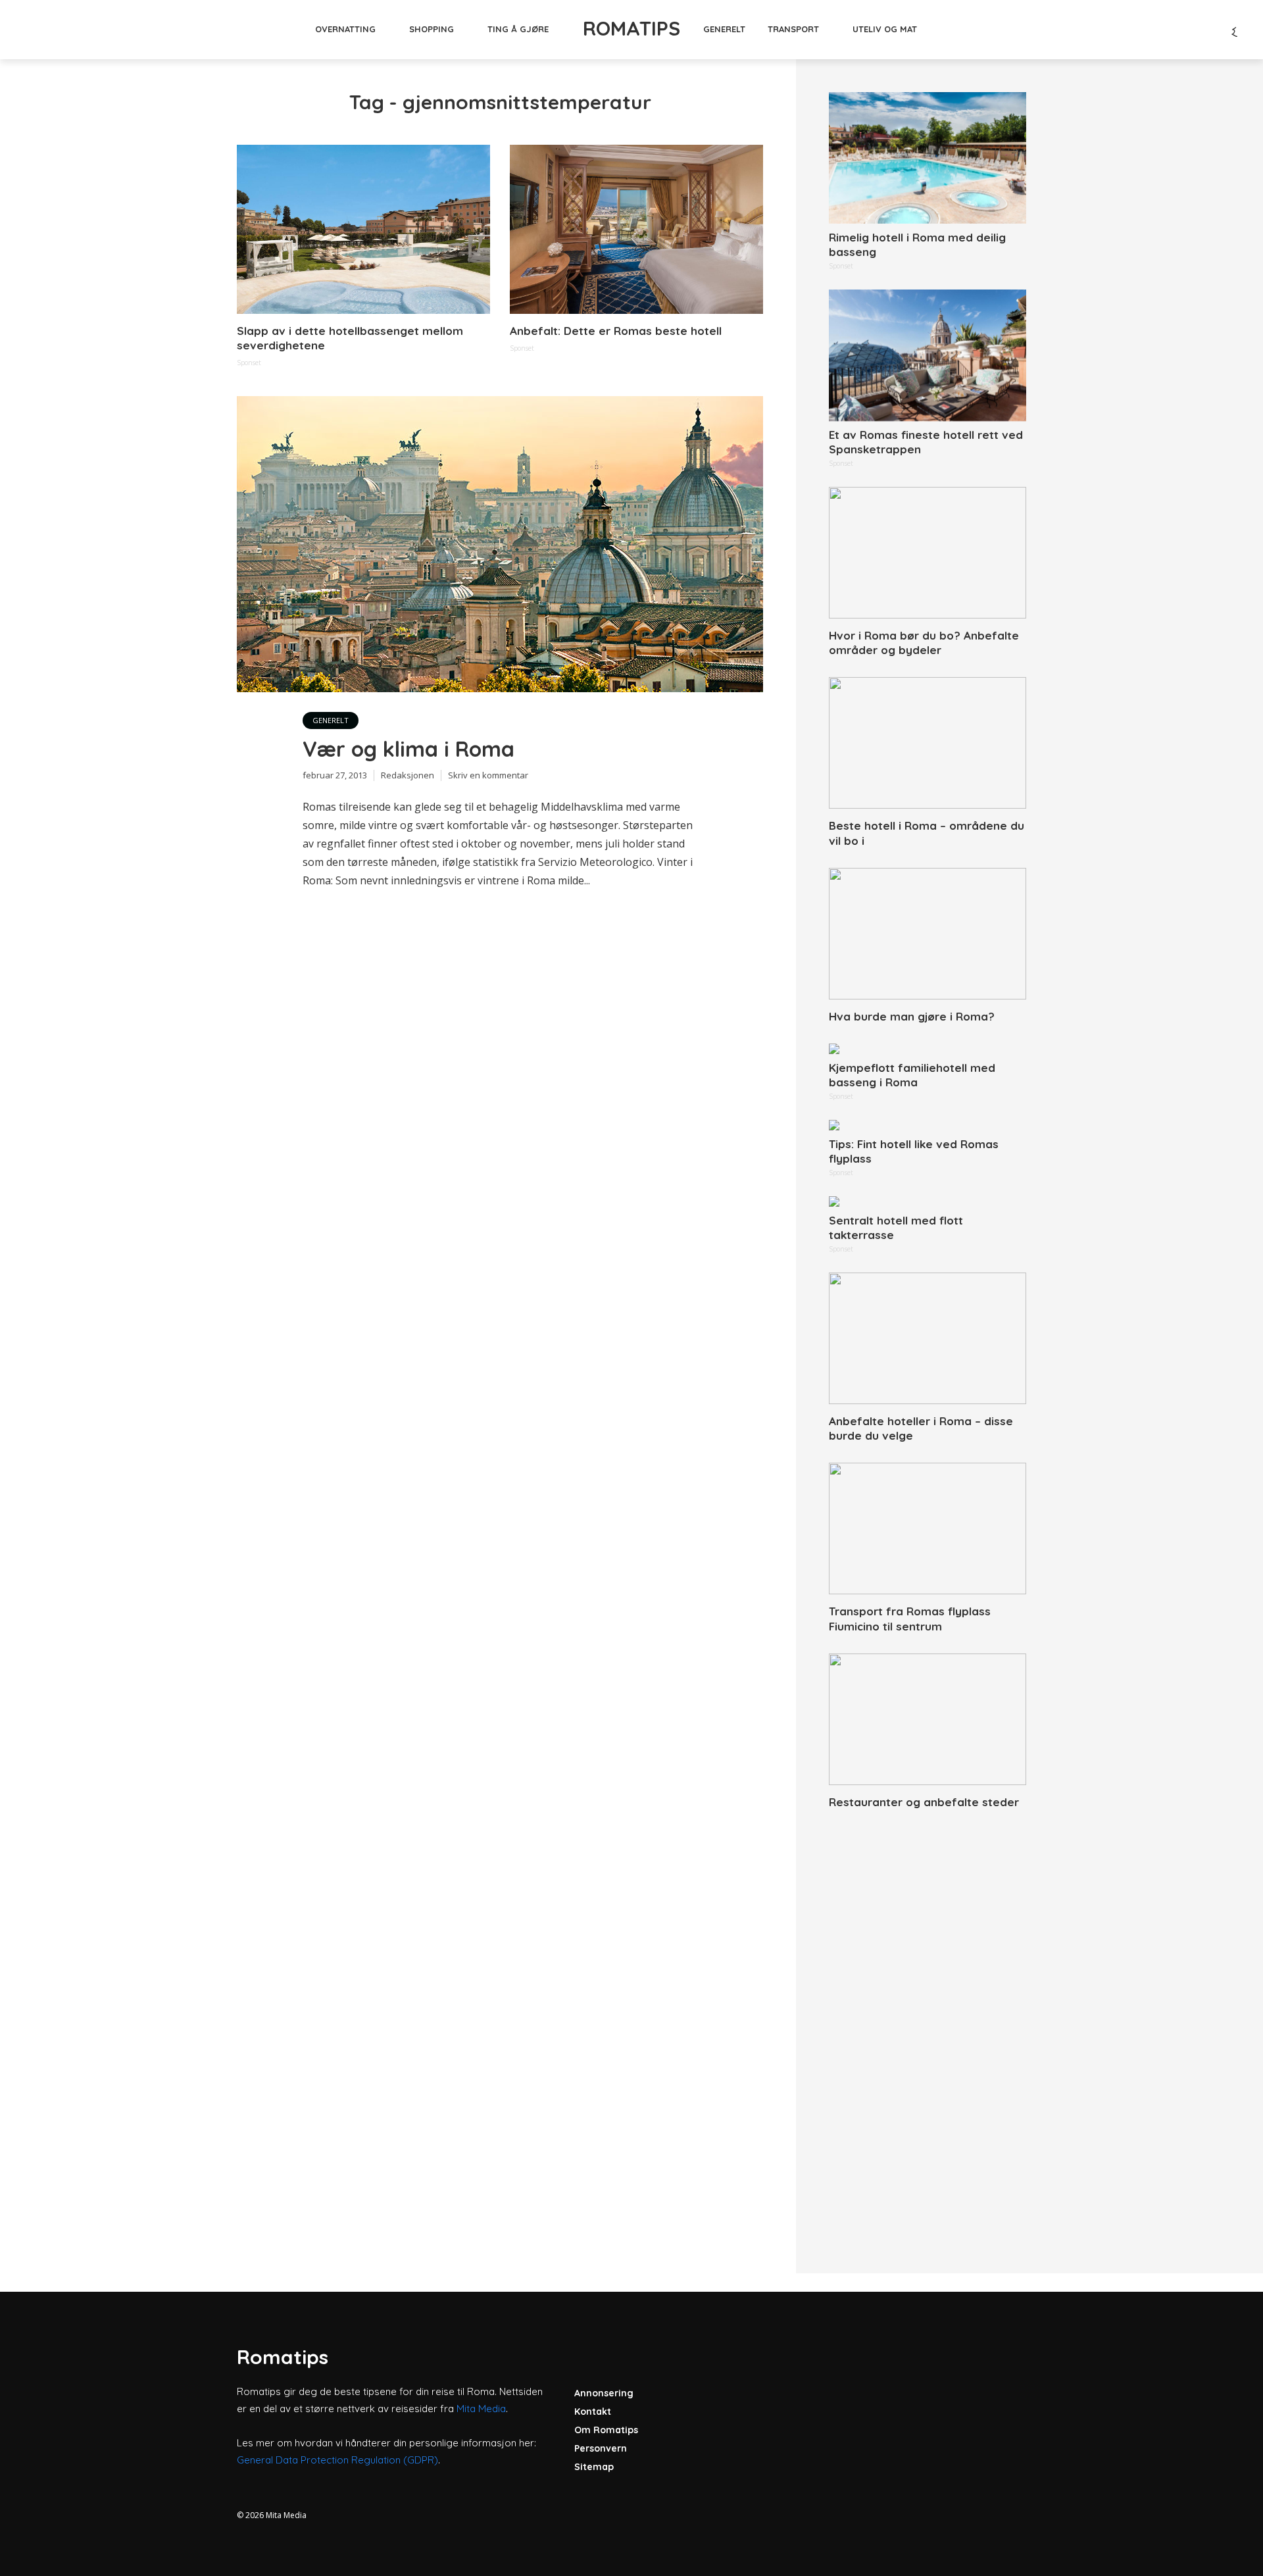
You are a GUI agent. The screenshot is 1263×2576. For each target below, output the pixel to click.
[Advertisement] (928, 2027)
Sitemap (594, 2467)
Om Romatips (606, 2430)
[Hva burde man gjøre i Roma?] (928, 934)
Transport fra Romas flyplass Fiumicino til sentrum (910, 1618)
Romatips (631, 28)
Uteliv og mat (885, 29)
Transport (793, 29)
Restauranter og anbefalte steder (924, 1802)
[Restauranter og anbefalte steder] (928, 1719)
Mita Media (481, 2409)
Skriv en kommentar (488, 775)
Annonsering (604, 2393)
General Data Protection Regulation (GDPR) (337, 2460)
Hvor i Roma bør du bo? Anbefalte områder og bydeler (924, 643)
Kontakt (593, 2412)
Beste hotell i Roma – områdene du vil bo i (927, 833)
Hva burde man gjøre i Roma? (912, 1016)
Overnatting (345, 29)
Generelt (724, 29)
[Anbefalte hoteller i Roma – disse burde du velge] (928, 1338)
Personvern (601, 2448)
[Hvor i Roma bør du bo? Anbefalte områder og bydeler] (928, 553)
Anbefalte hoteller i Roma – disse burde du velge (921, 1428)
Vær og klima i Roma (409, 749)
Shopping (432, 29)
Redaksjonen (408, 775)
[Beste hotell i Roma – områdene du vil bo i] (928, 743)
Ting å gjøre (518, 29)
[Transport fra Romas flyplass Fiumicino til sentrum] (928, 1528)
